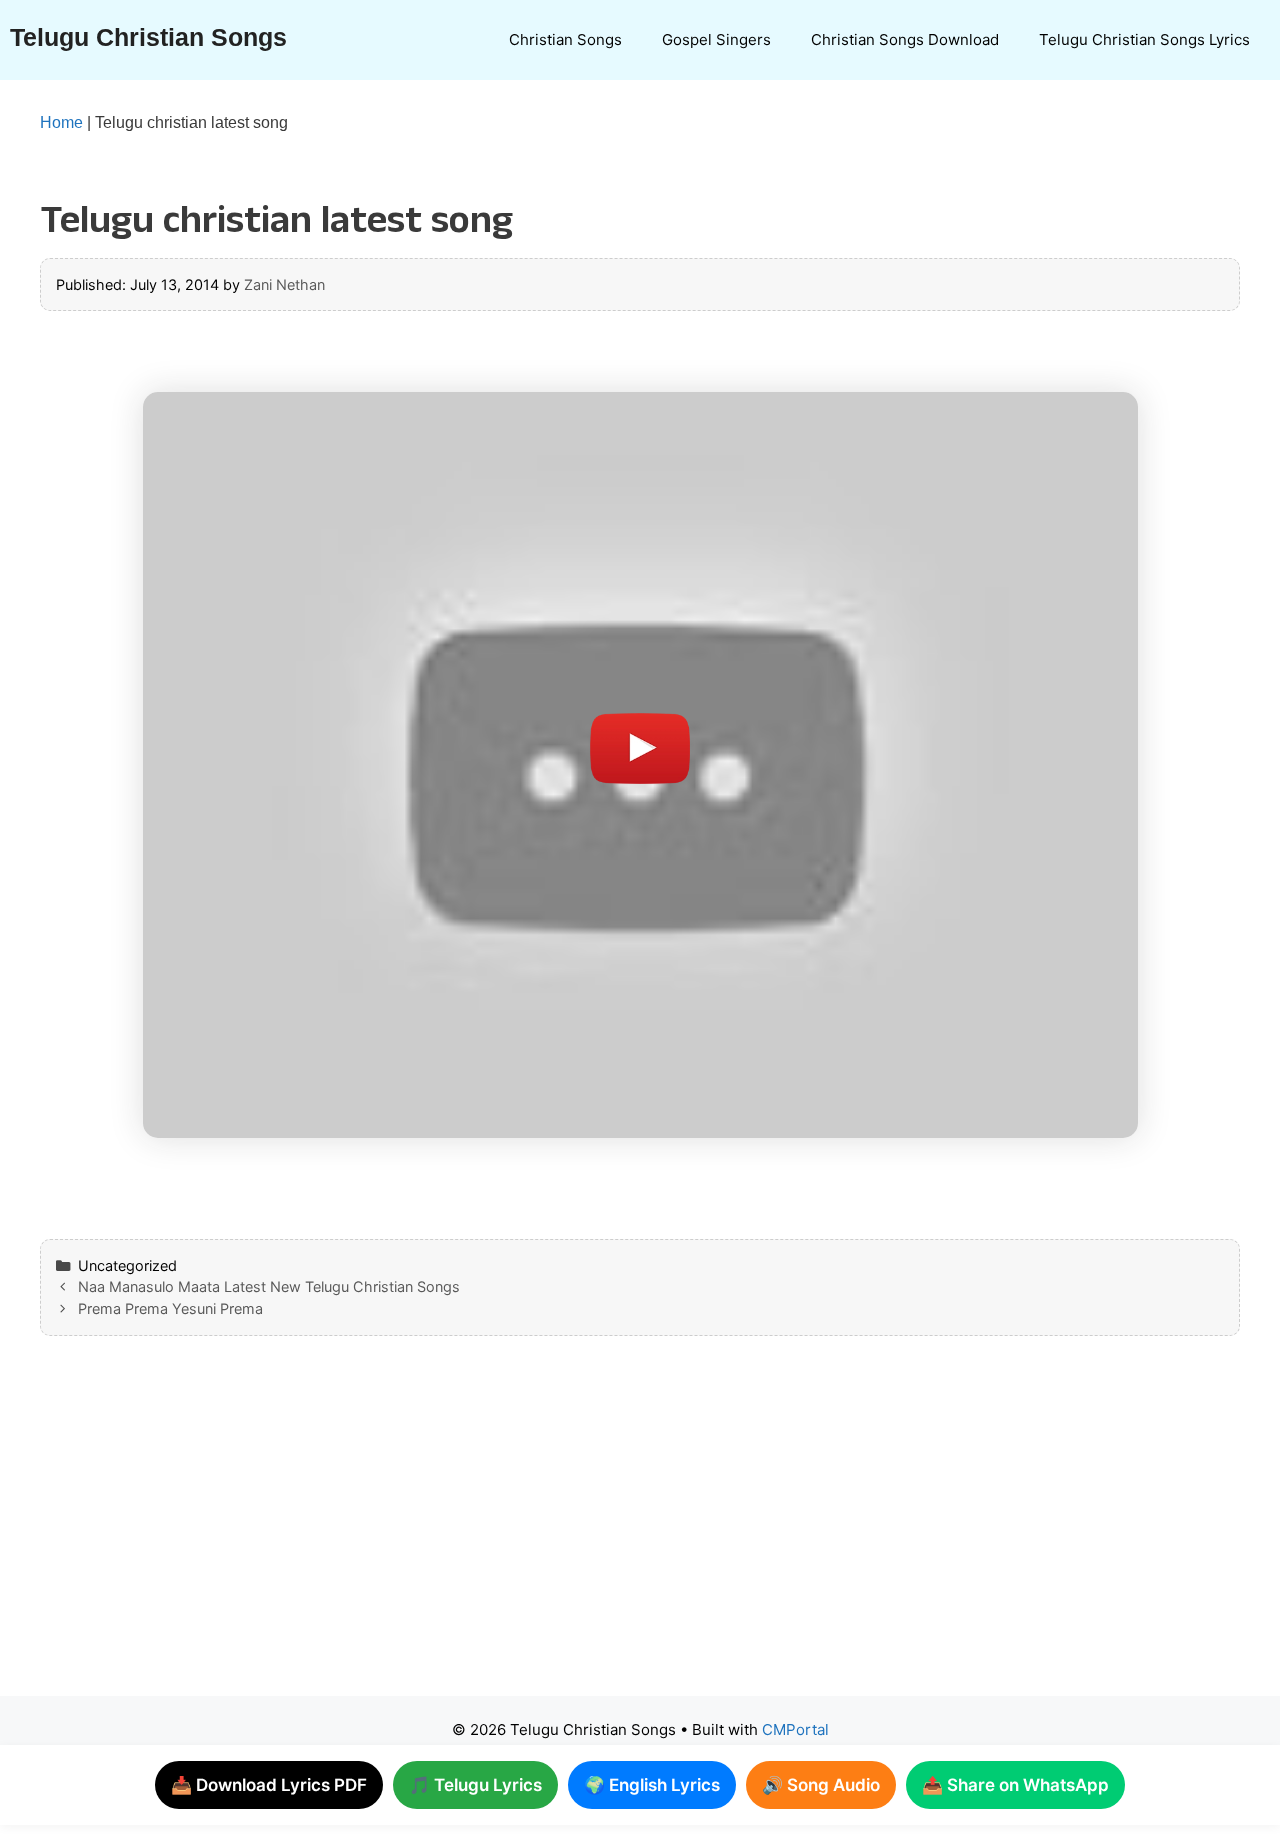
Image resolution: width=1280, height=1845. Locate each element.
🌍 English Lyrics (652, 1785)
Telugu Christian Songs (148, 37)
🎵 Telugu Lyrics (475, 1785)
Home (61, 122)
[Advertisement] (600, 1536)
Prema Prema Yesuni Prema (170, 1308)
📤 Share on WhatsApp (1015, 1785)
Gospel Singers (716, 39)
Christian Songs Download (905, 39)
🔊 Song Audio (821, 1785)
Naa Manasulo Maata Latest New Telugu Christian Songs (269, 1286)
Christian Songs (565, 39)
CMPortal (795, 1729)
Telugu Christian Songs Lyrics (1144, 39)
